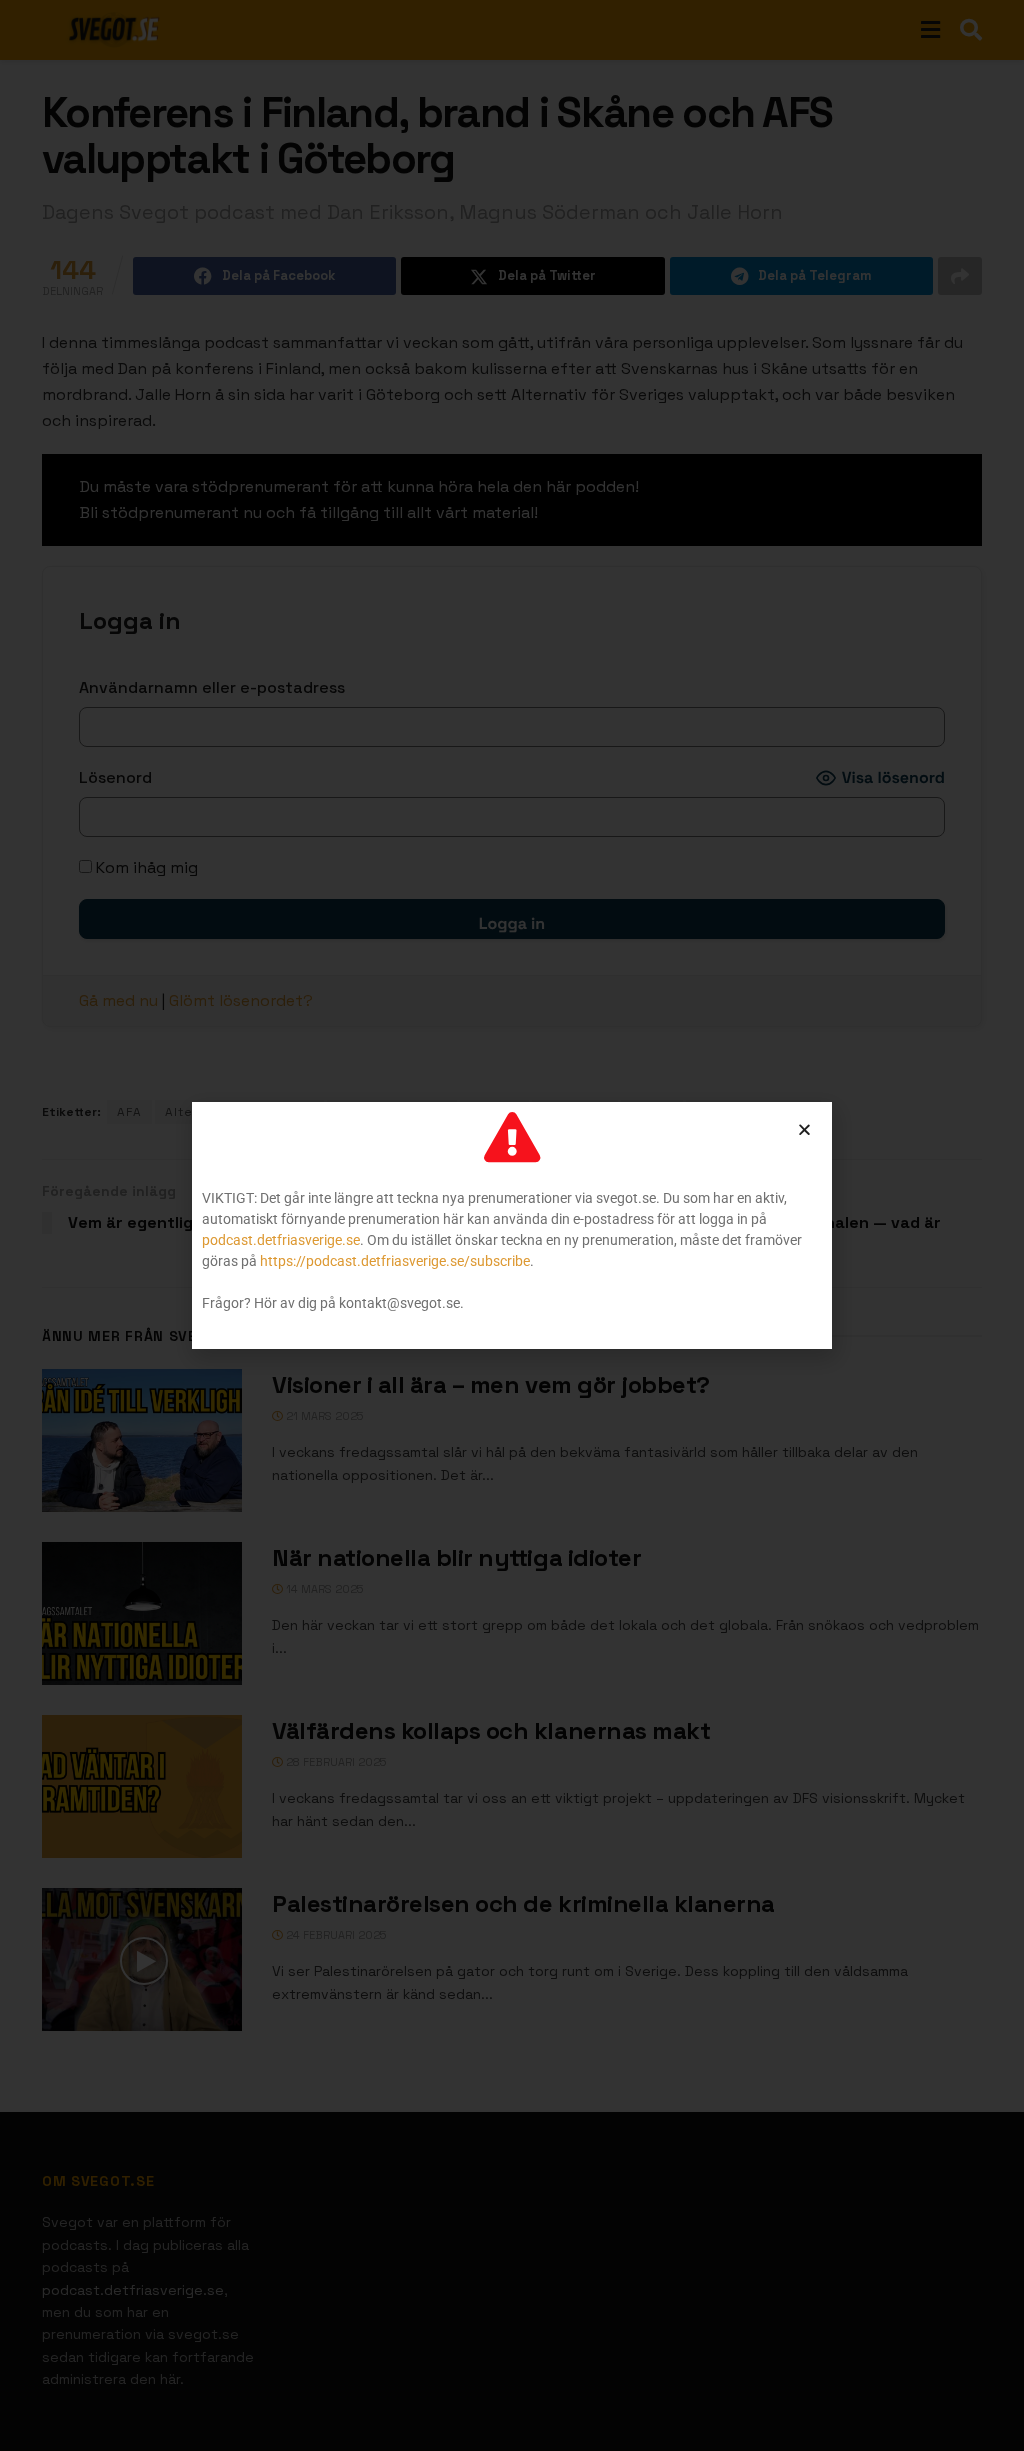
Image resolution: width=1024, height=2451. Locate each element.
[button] (804, 1129)
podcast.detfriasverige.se (281, 1240)
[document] (512, 1225)
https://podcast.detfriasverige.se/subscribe (395, 1261)
